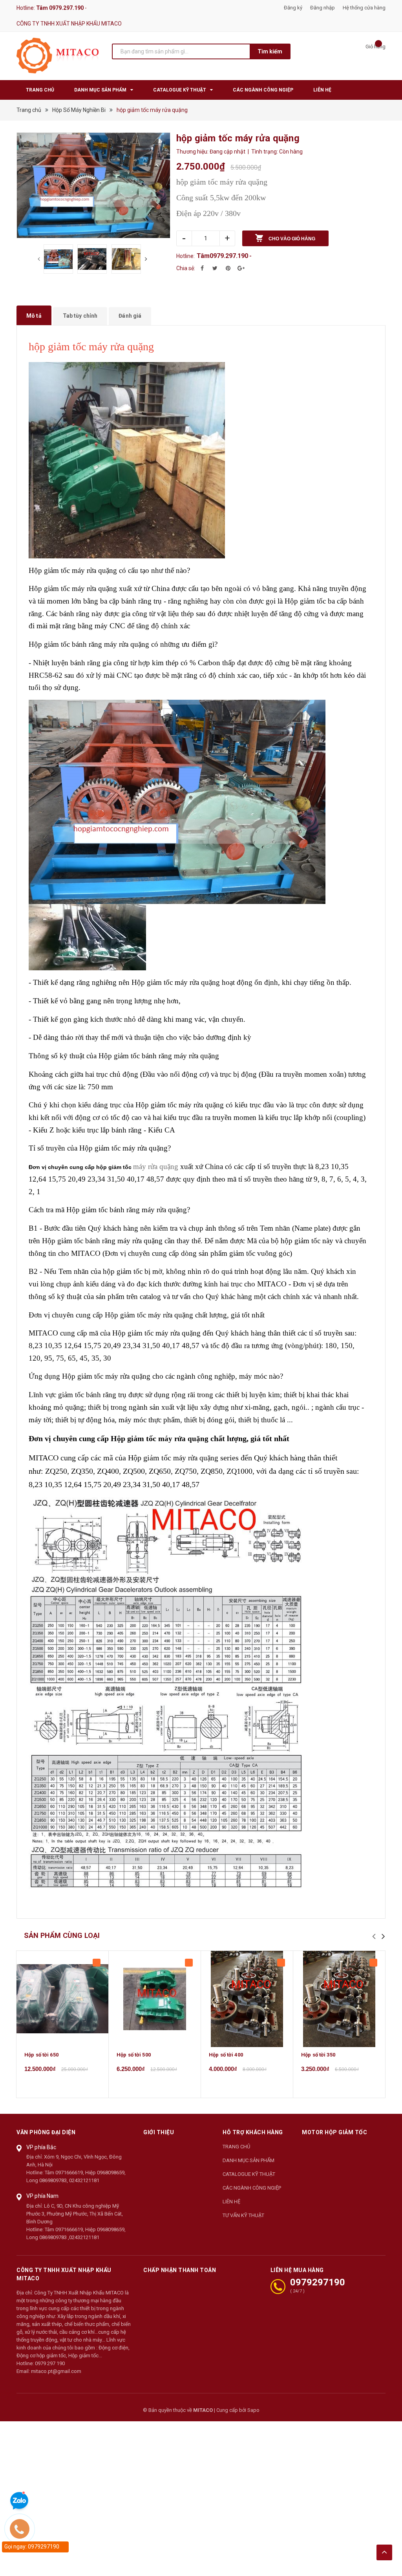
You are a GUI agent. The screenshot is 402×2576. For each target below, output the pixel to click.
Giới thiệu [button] (159, 2132)
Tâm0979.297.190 (222, 256)
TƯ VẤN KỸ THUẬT (243, 2215)
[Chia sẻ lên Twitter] (215, 268)
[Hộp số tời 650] (62, 1999)
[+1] (241, 268)
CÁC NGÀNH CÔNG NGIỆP (252, 2188)
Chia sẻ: (186, 268)
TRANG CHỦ (236, 2147)
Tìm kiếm (270, 51)
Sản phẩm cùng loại (62, 1935)
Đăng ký (293, 8)
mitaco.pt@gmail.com (56, 2371)
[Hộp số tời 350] (339, 1999)
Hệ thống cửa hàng (364, 8)
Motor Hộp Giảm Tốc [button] (334, 2132)
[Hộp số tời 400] (247, 1999)
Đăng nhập (323, 8)
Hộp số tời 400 (226, 2055)
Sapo (253, 2410)
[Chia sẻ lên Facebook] (202, 268)
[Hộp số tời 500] (155, 1999)
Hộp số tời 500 (134, 2055)
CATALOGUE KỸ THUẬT (249, 2174)
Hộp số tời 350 (318, 2055)
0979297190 (318, 2282)
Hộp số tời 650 (41, 2055)
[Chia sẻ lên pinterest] (228, 268)
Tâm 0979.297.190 (60, 8)
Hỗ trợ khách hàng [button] (253, 2132)
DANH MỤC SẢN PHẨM (249, 2160)
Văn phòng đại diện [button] (46, 2132)
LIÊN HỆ (231, 2202)
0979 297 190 (50, 2363)
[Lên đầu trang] (384, 2552)
